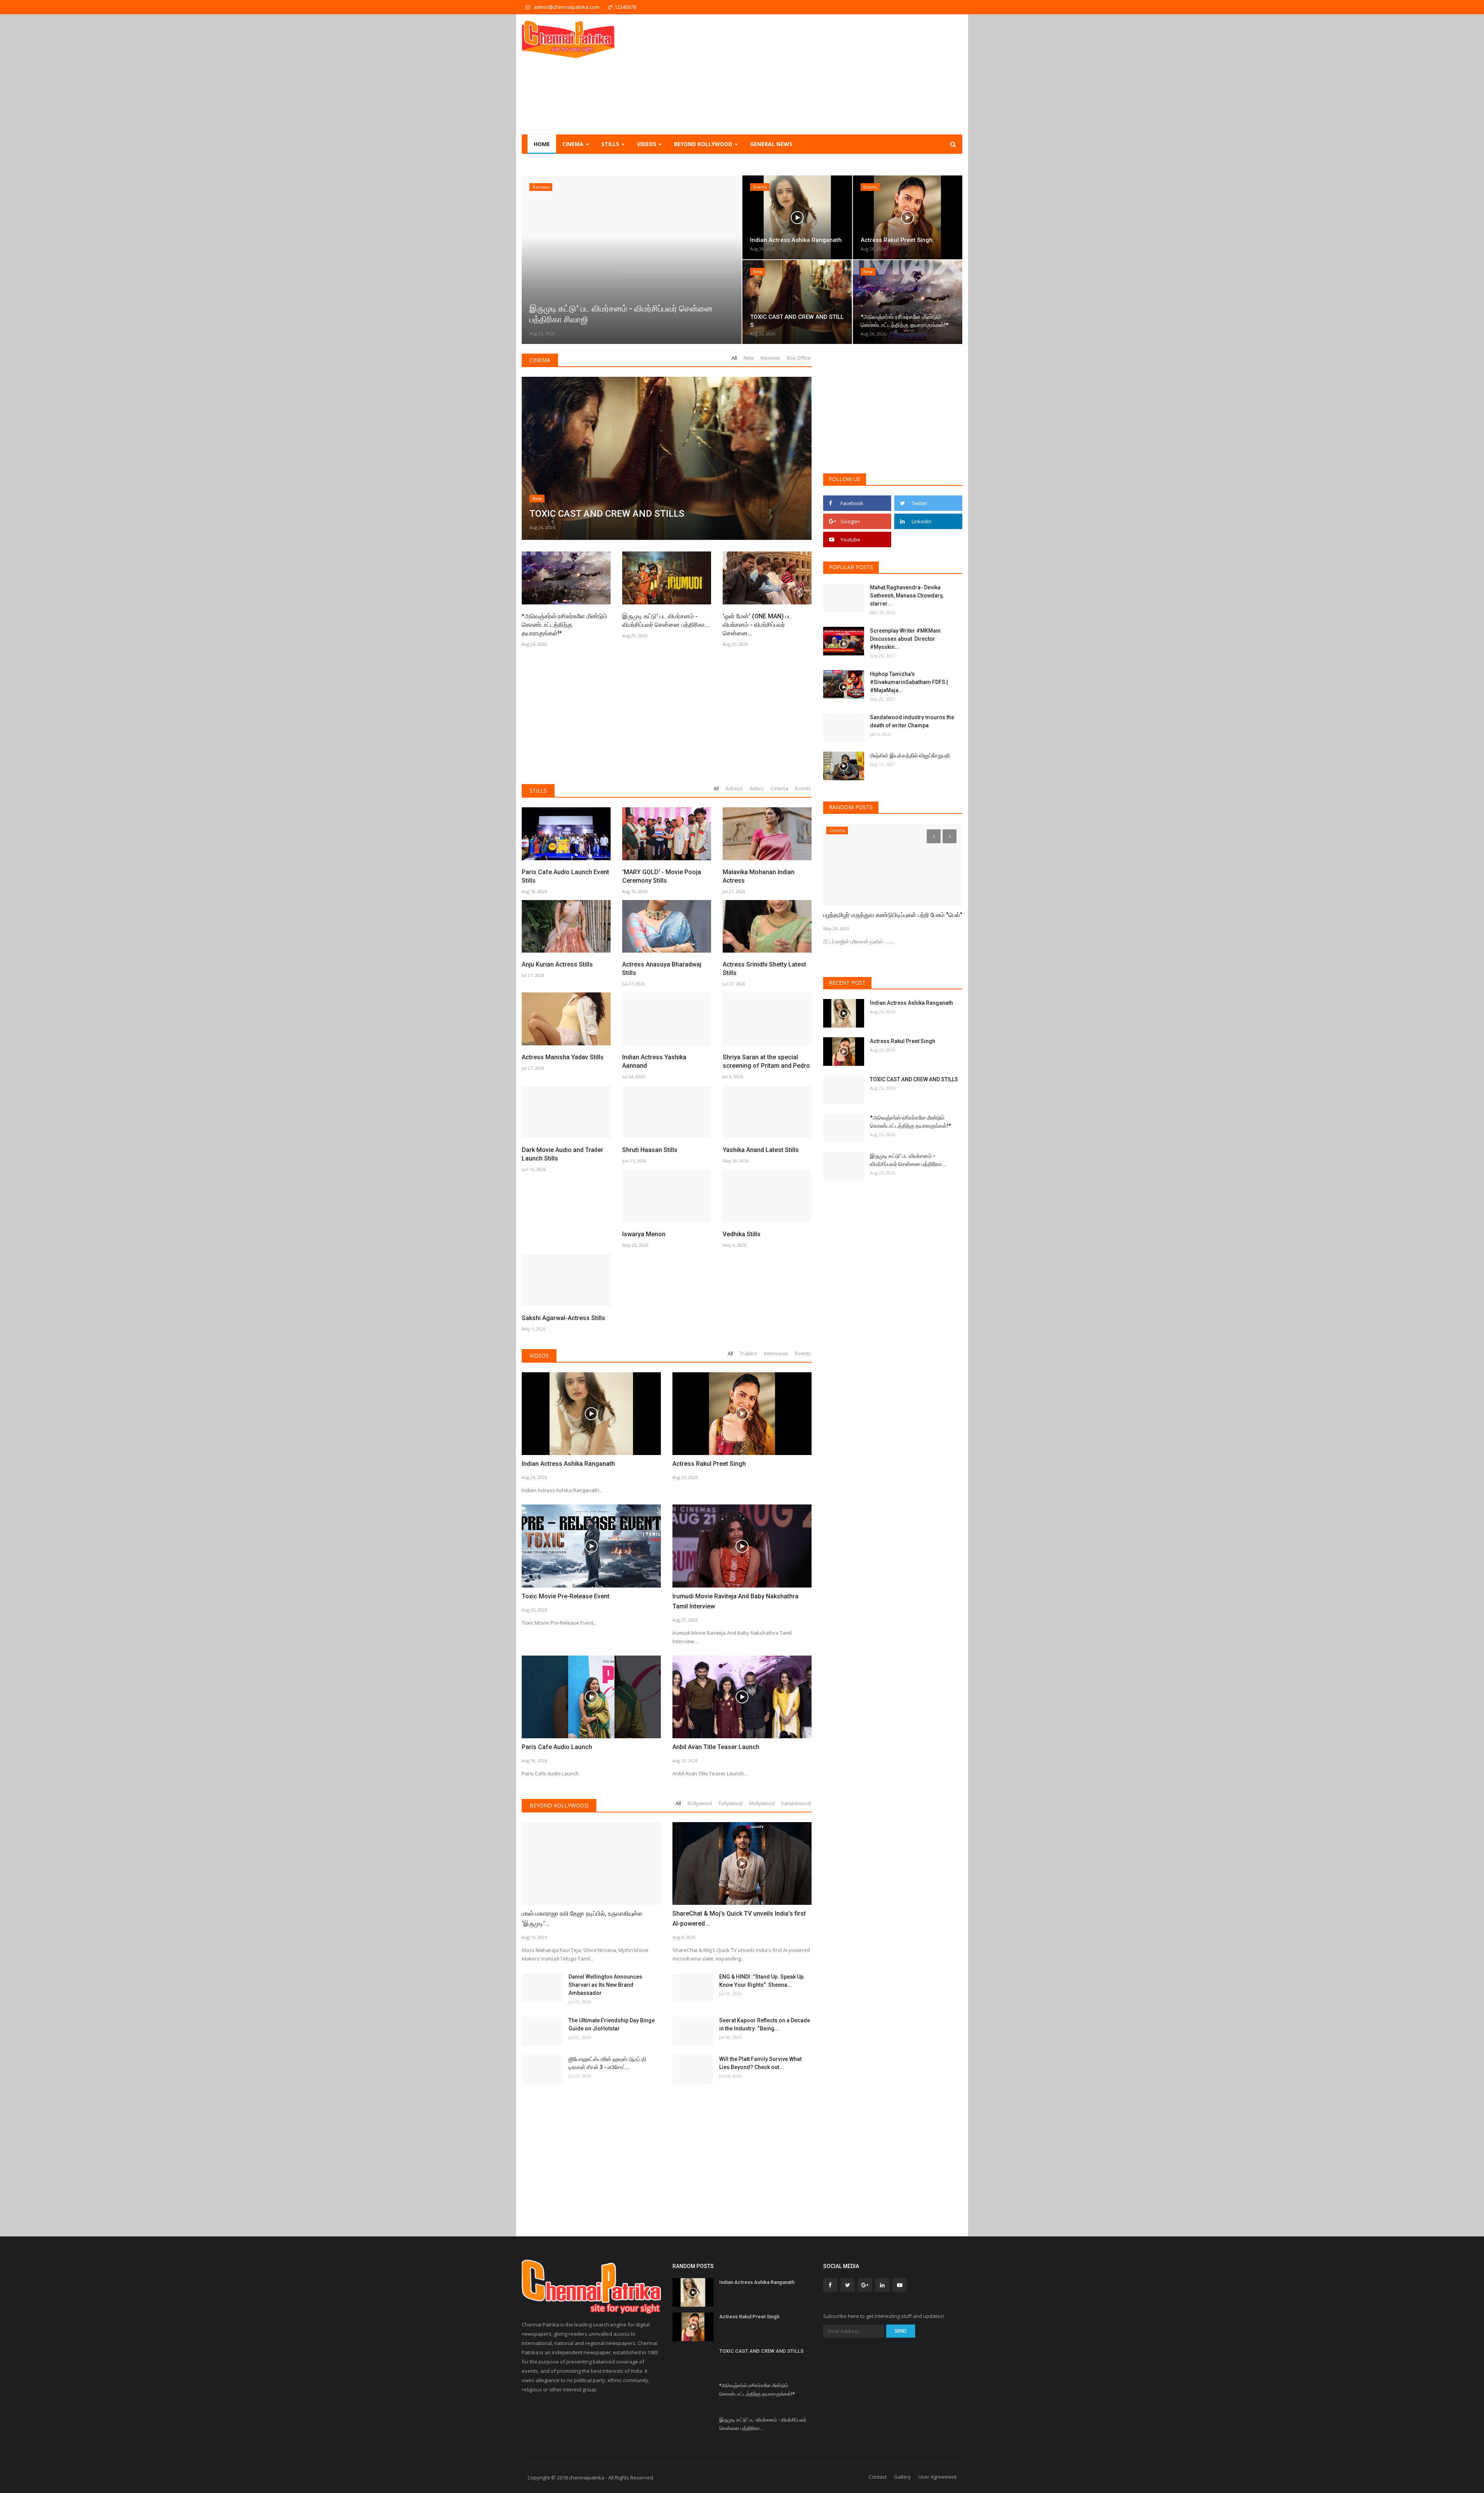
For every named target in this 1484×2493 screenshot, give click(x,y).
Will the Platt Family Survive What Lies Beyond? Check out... (760, 2063)
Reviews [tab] (770, 358)
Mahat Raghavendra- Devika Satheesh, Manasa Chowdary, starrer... (907, 596)
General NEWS (771, 144)
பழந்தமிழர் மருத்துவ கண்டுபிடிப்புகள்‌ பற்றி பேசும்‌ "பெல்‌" (893, 915)
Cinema (540, 360)
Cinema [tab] (779, 788)
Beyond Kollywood (559, 1805)
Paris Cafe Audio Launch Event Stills (565, 876)
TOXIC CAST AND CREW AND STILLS (914, 1079)
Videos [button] (647, 144)
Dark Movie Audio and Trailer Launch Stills (562, 1154)
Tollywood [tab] (730, 1803)
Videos (539, 1355)
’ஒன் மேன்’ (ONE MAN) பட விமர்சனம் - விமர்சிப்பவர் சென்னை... (757, 625)
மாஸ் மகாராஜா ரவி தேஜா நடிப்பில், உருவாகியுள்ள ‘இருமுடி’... (582, 1919)
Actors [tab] (757, 788)
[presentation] (530, 260)
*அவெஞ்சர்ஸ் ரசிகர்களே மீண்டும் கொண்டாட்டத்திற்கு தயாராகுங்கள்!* (564, 625)
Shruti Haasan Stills (650, 1150)
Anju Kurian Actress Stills (557, 964)
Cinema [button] (574, 144)
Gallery (902, 2477)
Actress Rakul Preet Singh (709, 1464)
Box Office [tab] (799, 358)
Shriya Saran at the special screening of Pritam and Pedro (766, 1061)
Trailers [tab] (749, 1353)
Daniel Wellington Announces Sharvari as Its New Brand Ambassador (605, 1985)
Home (542, 144)
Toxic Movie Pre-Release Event (566, 1596)
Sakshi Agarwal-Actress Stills (563, 1318)
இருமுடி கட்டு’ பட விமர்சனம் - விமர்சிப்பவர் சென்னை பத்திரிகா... (666, 620)
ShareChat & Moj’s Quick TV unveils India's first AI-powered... (739, 1919)
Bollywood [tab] (700, 1803)
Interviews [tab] (776, 1353)
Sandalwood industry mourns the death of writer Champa (912, 721)
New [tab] (749, 358)
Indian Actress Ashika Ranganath (568, 1464)
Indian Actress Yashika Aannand (654, 1061)
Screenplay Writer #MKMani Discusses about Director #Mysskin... (905, 639)
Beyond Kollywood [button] (704, 144)
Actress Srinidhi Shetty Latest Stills (764, 969)
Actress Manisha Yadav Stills (563, 1057)
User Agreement (937, 2477)
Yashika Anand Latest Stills (761, 1150)
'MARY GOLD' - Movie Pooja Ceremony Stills (662, 876)
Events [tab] (803, 788)
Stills (538, 790)
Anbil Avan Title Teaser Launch (716, 1747)
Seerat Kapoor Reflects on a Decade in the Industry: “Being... (765, 2024)
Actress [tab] (734, 788)
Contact (878, 2477)
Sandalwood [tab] (796, 1803)
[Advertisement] (822, 74)
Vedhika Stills (742, 1234)
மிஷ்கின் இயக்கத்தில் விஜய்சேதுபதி (910, 756)
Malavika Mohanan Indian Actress (759, 876)
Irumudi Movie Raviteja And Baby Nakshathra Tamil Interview (735, 1601)
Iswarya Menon (644, 1234)
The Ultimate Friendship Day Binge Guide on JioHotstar (612, 2024)
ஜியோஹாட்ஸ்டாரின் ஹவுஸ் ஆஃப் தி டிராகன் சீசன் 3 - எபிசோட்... (607, 2063)
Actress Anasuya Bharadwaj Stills (662, 969)
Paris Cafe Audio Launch (557, 1747)
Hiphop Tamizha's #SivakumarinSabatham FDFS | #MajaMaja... (909, 682)
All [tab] (734, 358)
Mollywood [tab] (762, 1803)
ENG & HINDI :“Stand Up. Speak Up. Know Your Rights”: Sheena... (762, 1981)
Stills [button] (611, 144)
